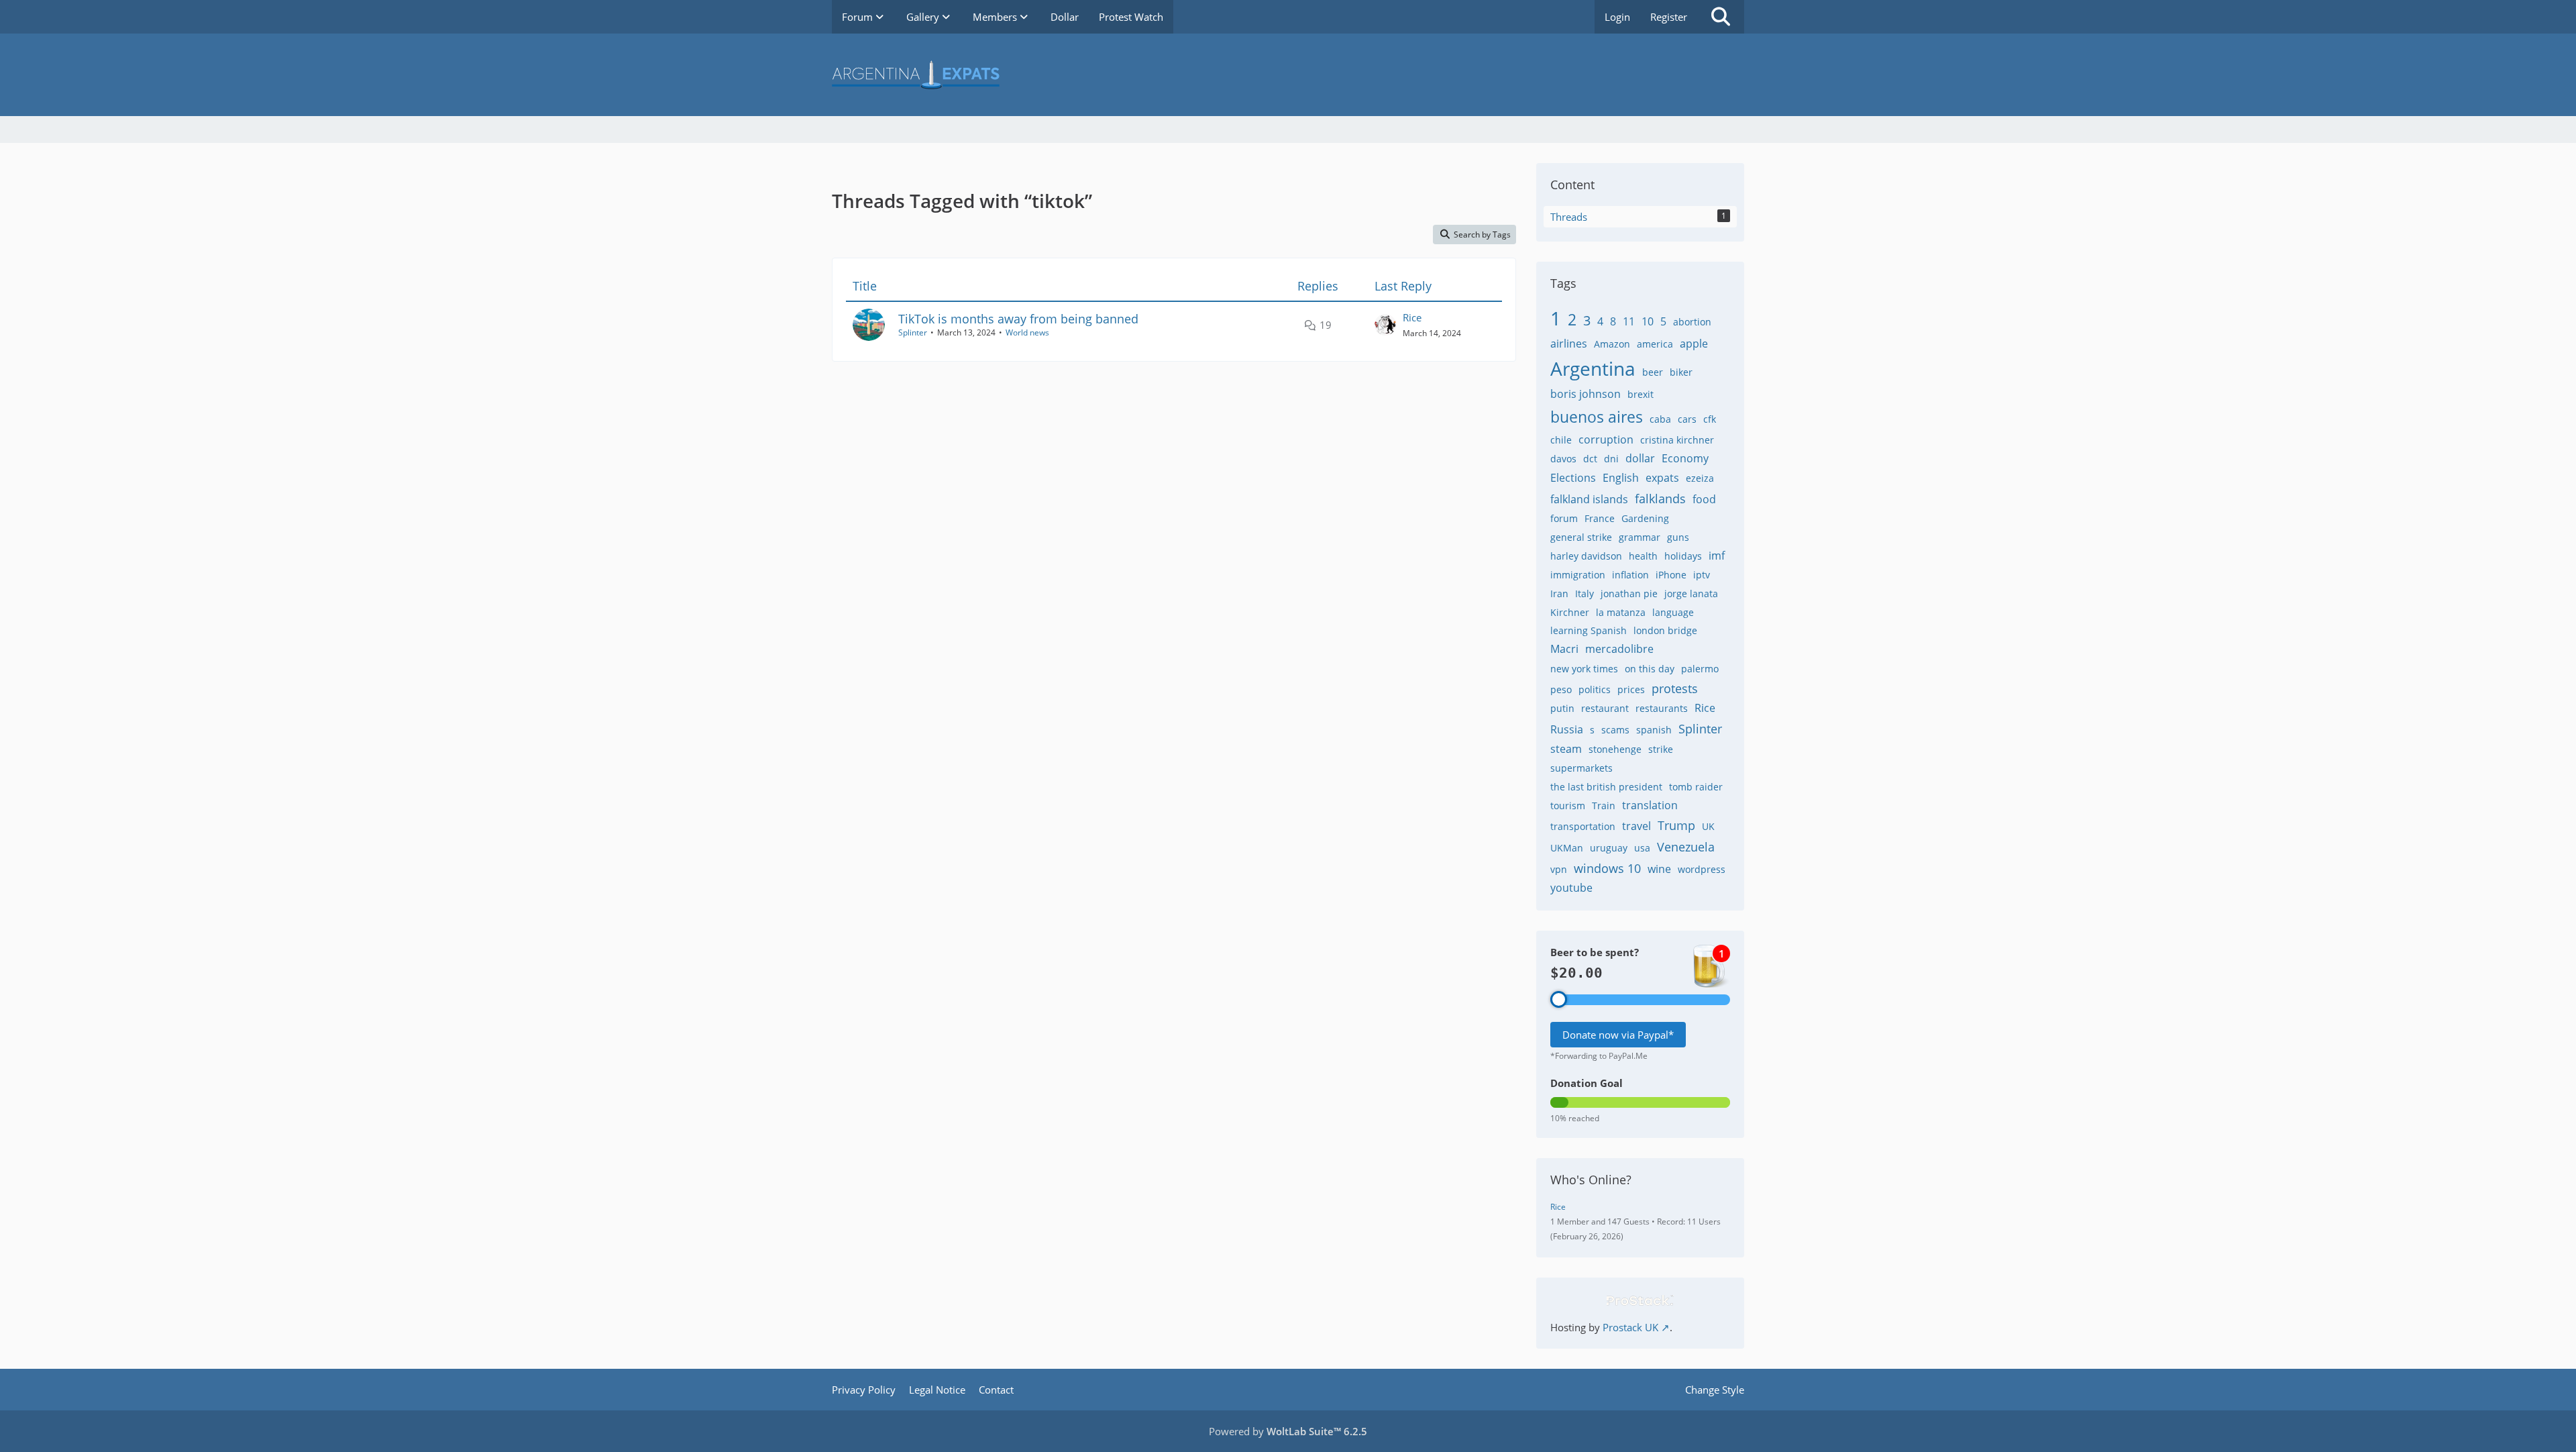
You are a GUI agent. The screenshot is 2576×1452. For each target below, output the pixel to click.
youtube (1571, 888)
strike (1661, 749)
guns (1678, 537)
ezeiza (1700, 478)
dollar (1640, 458)
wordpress (1702, 869)
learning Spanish (1589, 630)
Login (1617, 17)
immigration (1578, 575)
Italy (1585, 593)
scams (1615, 730)
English (1621, 478)
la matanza (1621, 612)
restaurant (1605, 708)
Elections (1573, 478)
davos (1563, 459)
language (1673, 612)
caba (1660, 419)
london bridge (1665, 630)
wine (1659, 869)
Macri (1564, 649)
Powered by (1288, 1431)
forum (1564, 518)
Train (1604, 806)
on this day (1650, 669)
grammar (1640, 537)
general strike (1581, 537)
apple (1694, 344)
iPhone (1671, 575)
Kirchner (1570, 612)
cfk (1710, 419)
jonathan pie (1629, 593)
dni (1611, 459)
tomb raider (1696, 787)
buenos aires (1597, 417)
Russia (1567, 729)
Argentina (1593, 368)
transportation (1583, 826)
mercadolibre (1619, 649)
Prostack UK (1630, 1327)
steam (1566, 749)
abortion (1692, 322)
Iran (1559, 593)
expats (1662, 478)
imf (1717, 556)
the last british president (1606, 787)
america (1655, 344)
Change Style (1715, 1390)
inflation (1630, 575)
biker (1681, 372)
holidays (1683, 556)
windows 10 (1607, 868)
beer (1653, 372)
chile (1561, 440)
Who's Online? (1591, 1180)
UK (1708, 826)
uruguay (1609, 848)
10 (1648, 321)
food (1704, 499)
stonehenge (1615, 749)
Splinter (913, 332)
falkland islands (1589, 499)
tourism (1568, 806)
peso (1561, 689)
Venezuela (1686, 847)
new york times (1584, 669)
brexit (1641, 394)
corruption (1606, 439)
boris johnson (1586, 394)
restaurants (1662, 708)
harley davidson (1586, 556)
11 (1629, 321)
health (1643, 556)
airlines (1569, 344)
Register (1669, 17)
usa (1642, 848)
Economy (1685, 458)
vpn (1559, 869)
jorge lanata (1691, 593)
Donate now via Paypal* (1618, 1035)
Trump (1676, 825)
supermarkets (1581, 768)
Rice (1412, 317)
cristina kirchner (1677, 440)
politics (1595, 689)
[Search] (1721, 17)
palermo (1700, 669)
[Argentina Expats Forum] (1288, 75)
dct (1590, 459)
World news (1027, 332)
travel (1636, 826)
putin (1562, 708)
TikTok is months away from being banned (1018, 319)
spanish (1654, 730)
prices (1631, 689)
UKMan (1567, 848)
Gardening (1645, 518)
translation (1650, 805)
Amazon (1612, 344)
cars (1687, 419)
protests (1675, 688)
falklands (1660, 499)
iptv (1702, 575)
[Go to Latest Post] (1385, 325)
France (1600, 518)
